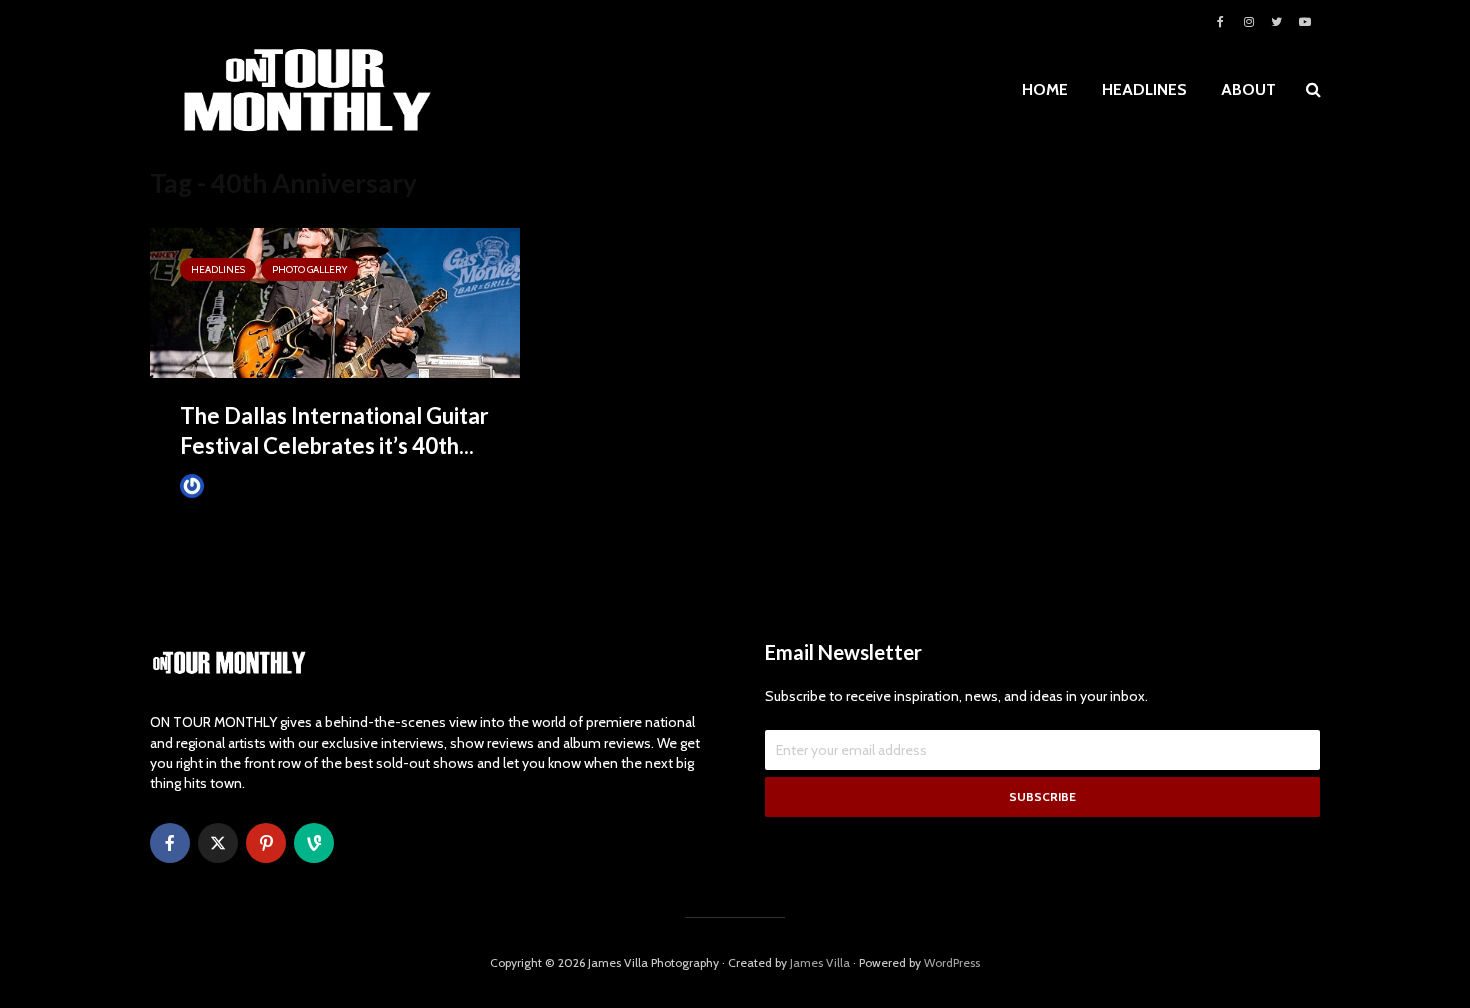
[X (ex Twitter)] (218, 843)
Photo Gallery (309, 269)
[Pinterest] (266, 843)
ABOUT (1248, 89)
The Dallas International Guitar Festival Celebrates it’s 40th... (334, 430)
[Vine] (314, 843)
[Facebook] (170, 843)
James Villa (239, 485)
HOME (1045, 89)
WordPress (952, 962)
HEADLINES (1144, 89)
